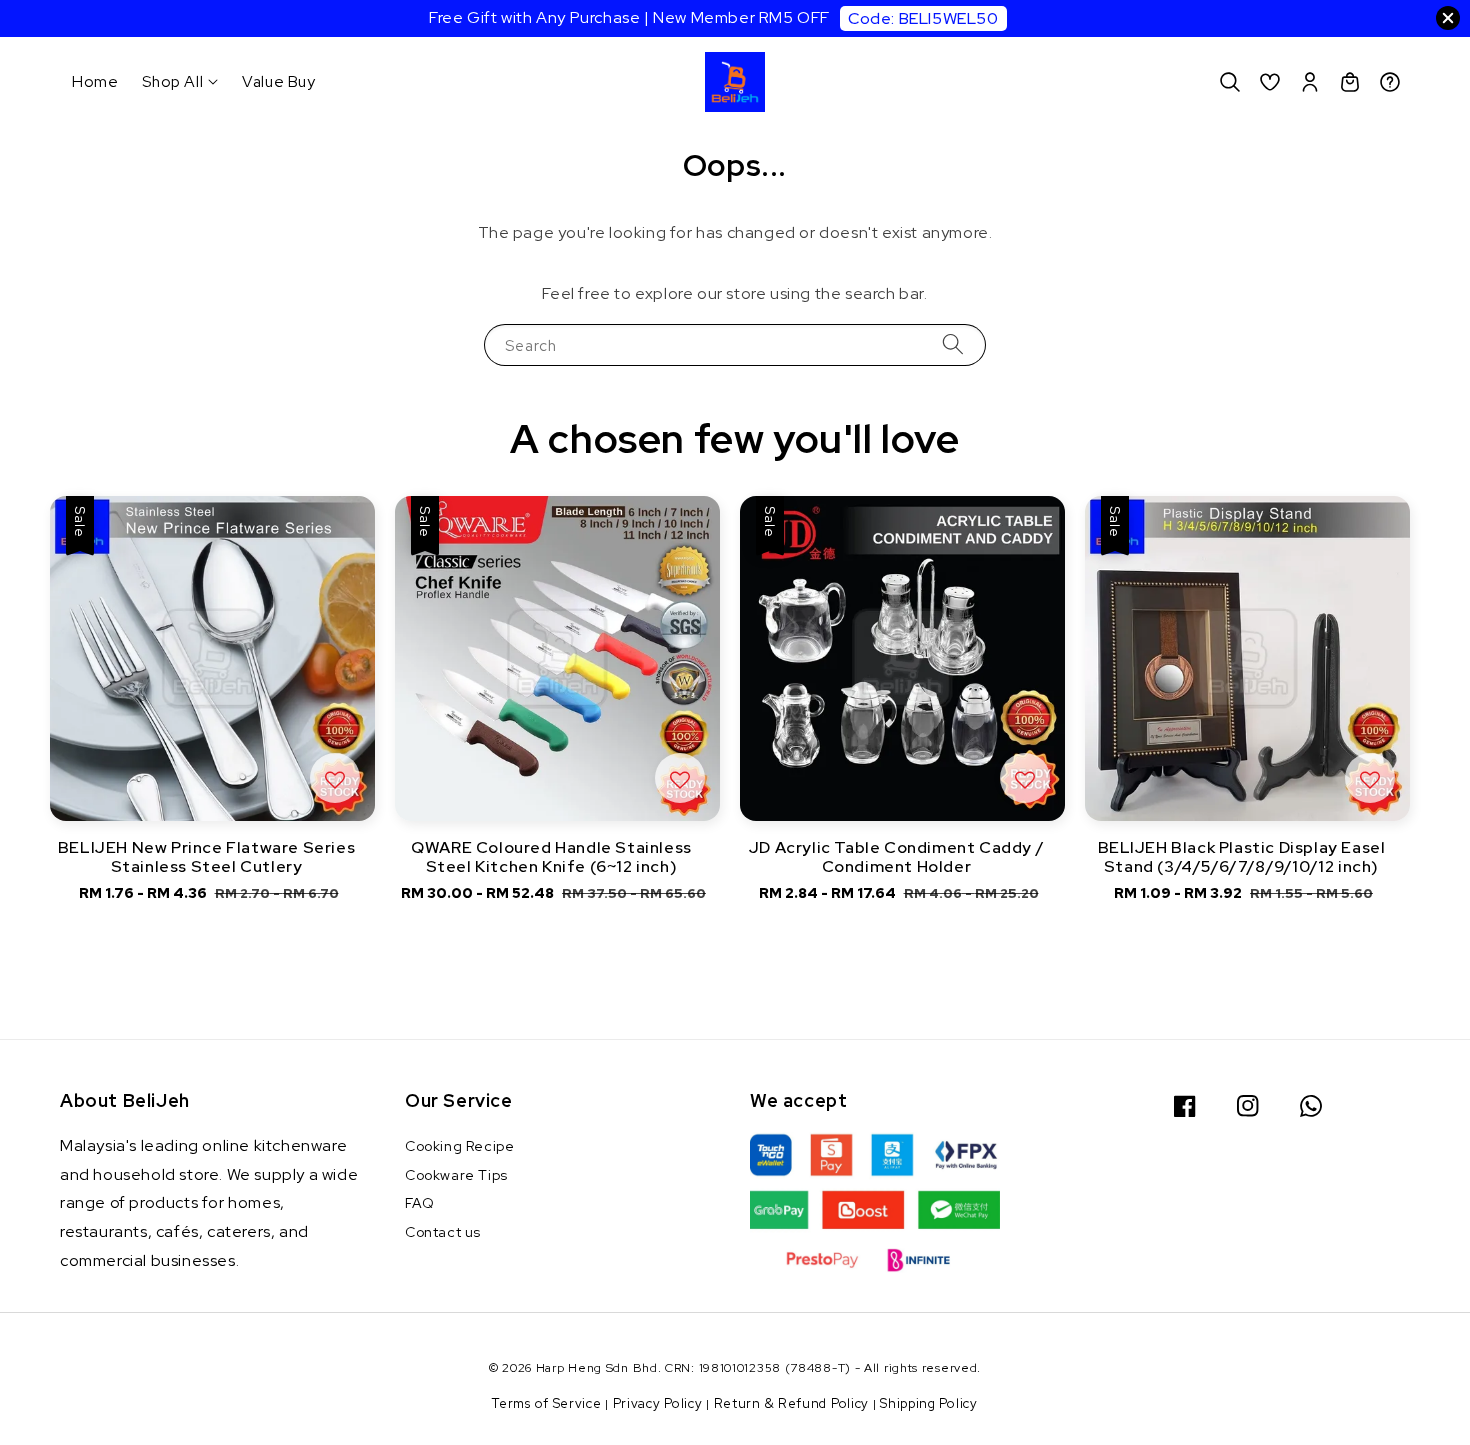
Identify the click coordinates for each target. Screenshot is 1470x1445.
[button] (1230, 82)
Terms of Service (546, 1403)
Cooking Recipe (459, 1146)
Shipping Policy (929, 1403)
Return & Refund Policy (791, 1403)
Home (95, 81)
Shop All (172, 82)
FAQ (420, 1203)
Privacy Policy (658, 1403)
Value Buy (278, 81)
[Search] (953, 344)
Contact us (443, 1232)
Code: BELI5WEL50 (923, 18)
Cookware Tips (456, 1175)
